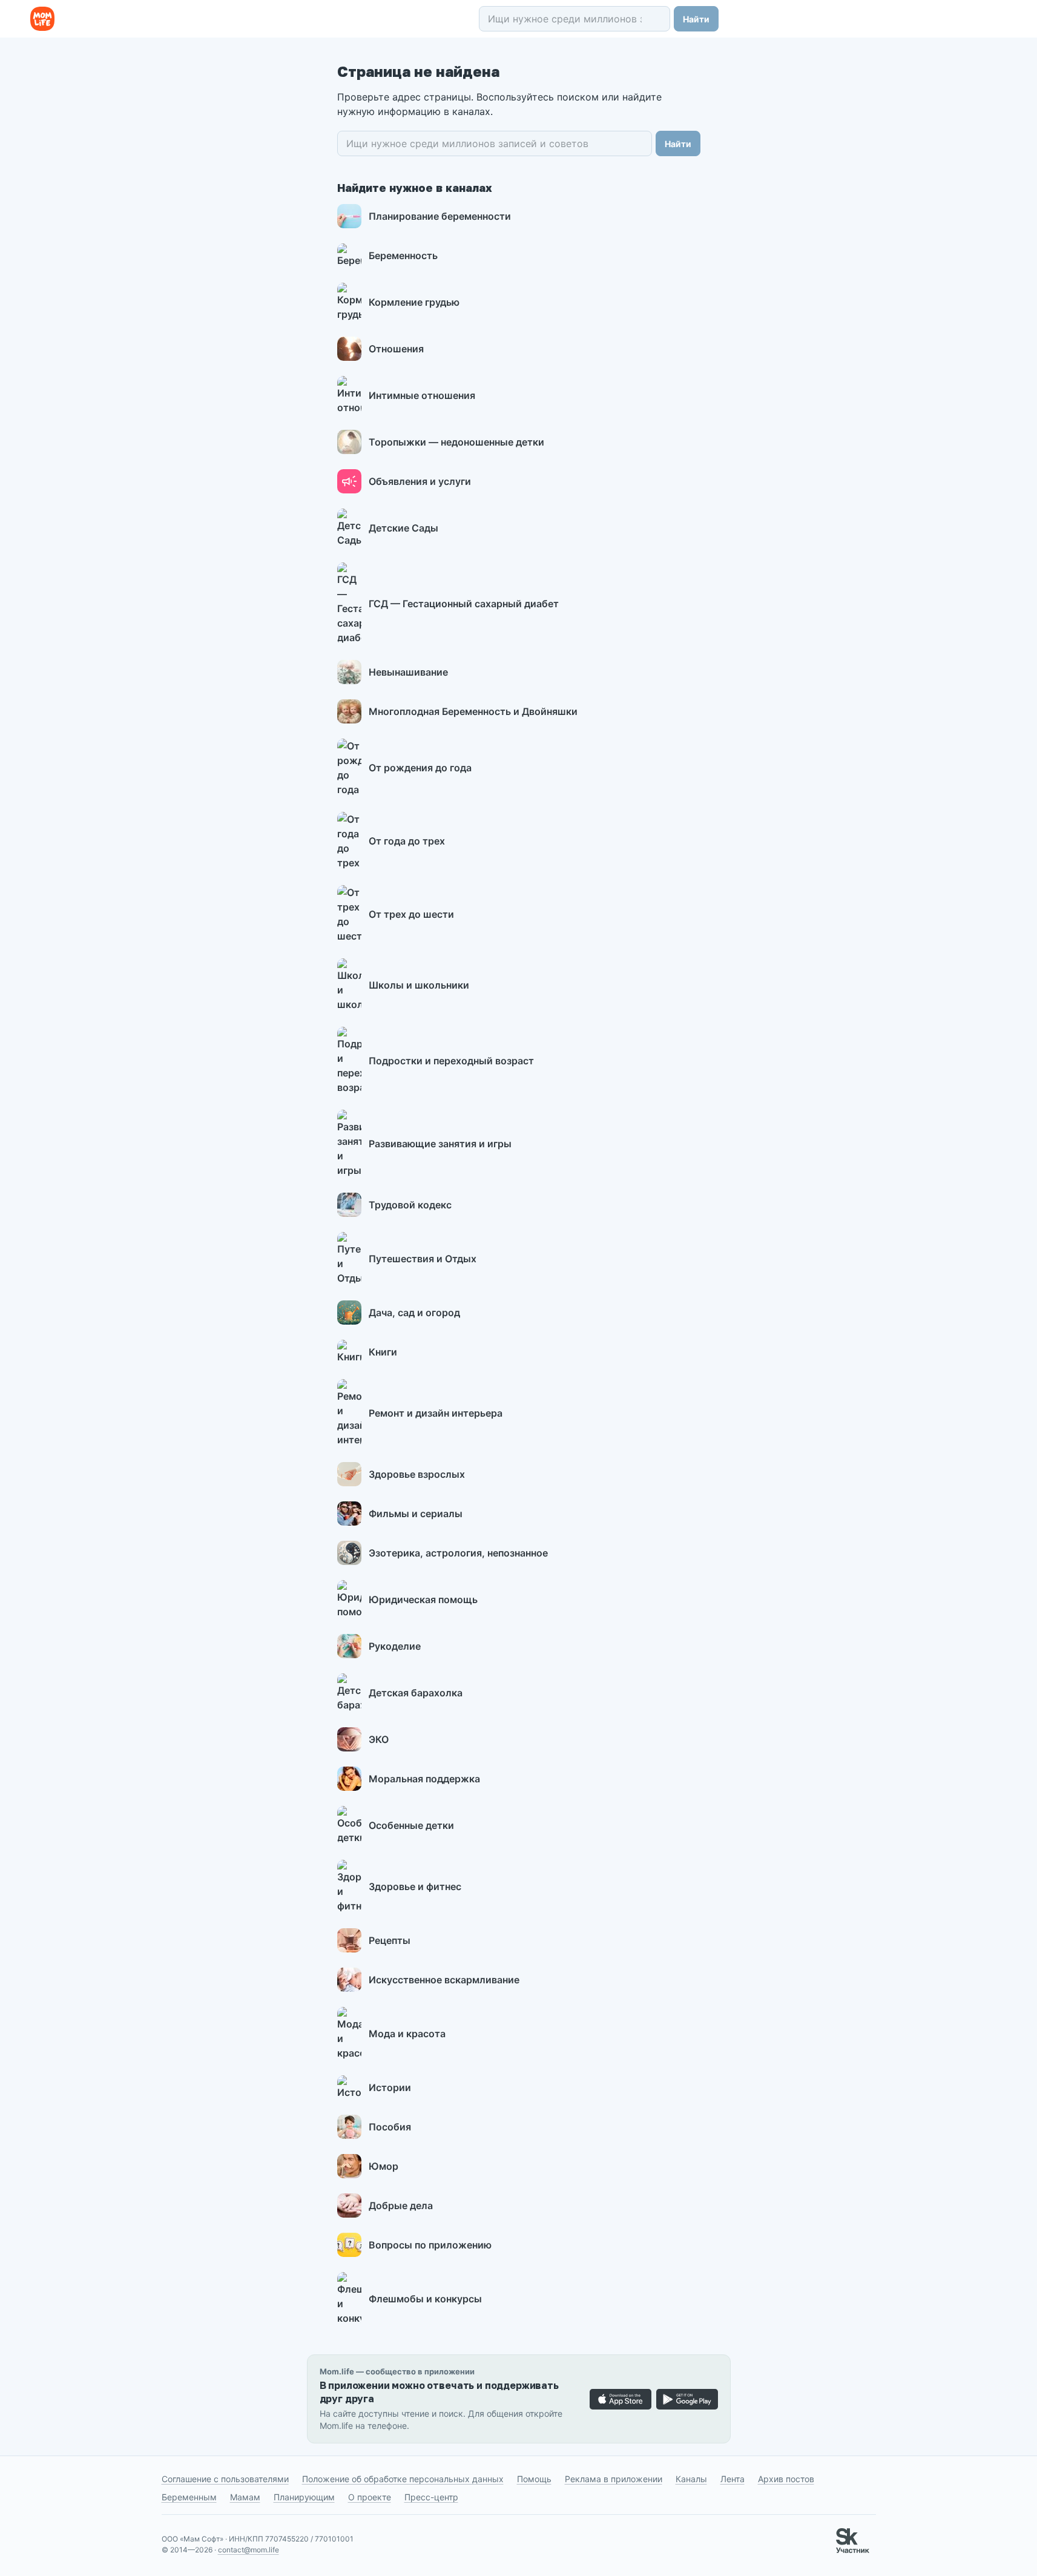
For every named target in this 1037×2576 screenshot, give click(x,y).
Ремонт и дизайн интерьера (436, 1413)
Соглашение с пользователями (225, 2479)
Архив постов (786, 2479)
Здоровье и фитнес (415, 1886)
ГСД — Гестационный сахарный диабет (464, 604)
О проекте (370, 2497)
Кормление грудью (414, 302)
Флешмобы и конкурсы (425, 2299)
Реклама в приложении (614, 2479)
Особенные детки (411, 1825)
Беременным (189, 2497)
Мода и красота (407, 2034)
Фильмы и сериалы (416, 1514)
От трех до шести (411, 914)
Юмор (384, 2166)
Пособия (390, 2127)
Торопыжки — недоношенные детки (456, 442)
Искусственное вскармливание (444, 1980)
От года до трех (407, 841)
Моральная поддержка (424, 1779)
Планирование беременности (440, 216)
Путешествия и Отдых (423, 1259)
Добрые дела (401, 2205)
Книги (383, 1352)
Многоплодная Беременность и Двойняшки (473, 711)
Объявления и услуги (420, 481)
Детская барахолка (416, 1693)
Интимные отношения (422, 395)
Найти (696, 19)
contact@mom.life (249, 2550)
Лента (732, 2479)
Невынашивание (408, 672)
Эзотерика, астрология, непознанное (458, 1553)
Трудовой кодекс (410, 1205)
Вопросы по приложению (430, 2245)
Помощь (534, 2479)
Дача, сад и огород (414, 1313)
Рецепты (390, 1940)
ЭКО (379, 1739)
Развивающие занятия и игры (440, 1144)
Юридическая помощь (423, 1599)
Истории (390, 2087)
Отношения (396, 349)
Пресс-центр (431, 2497)
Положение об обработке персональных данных (403, 2479)
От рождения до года (420, 768)
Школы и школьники (419, 985)
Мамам (245, 2497)
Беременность (403, 255)
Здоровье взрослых (417, 1474)
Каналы (691, 2479)
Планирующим (304, 2497)
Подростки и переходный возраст (451, 1061)
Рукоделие (395, 1646)
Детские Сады (403, 528)
